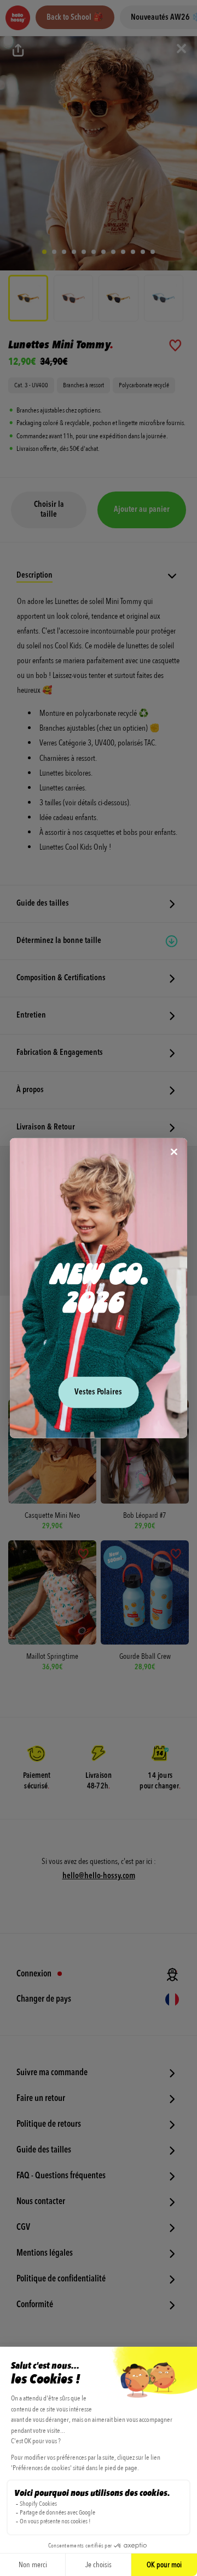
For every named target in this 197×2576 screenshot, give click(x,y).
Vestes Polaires (98, 1392)
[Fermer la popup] (174, 1153)
